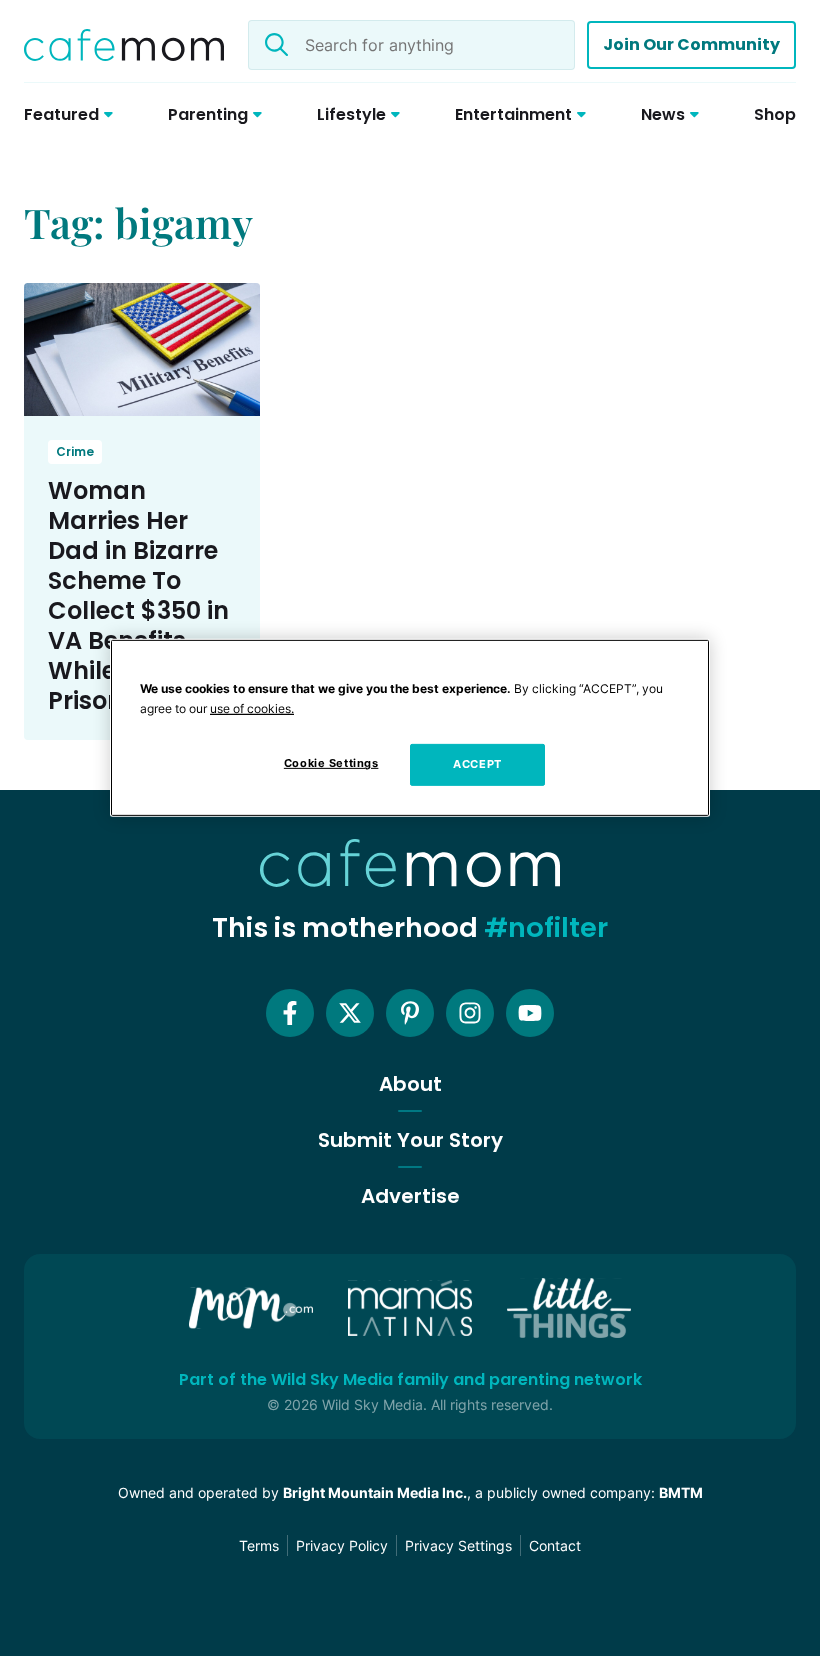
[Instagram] (470, 1013)
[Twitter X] (350, 1013)
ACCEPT (477, 764)
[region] (410, 728)
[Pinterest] (410, 1013)
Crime (75, 451)
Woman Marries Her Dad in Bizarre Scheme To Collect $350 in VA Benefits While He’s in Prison (138, 595)
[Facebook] (290, 1013)
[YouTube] (530, 1013)
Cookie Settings (331, 763)
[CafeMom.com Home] (124, 45)
